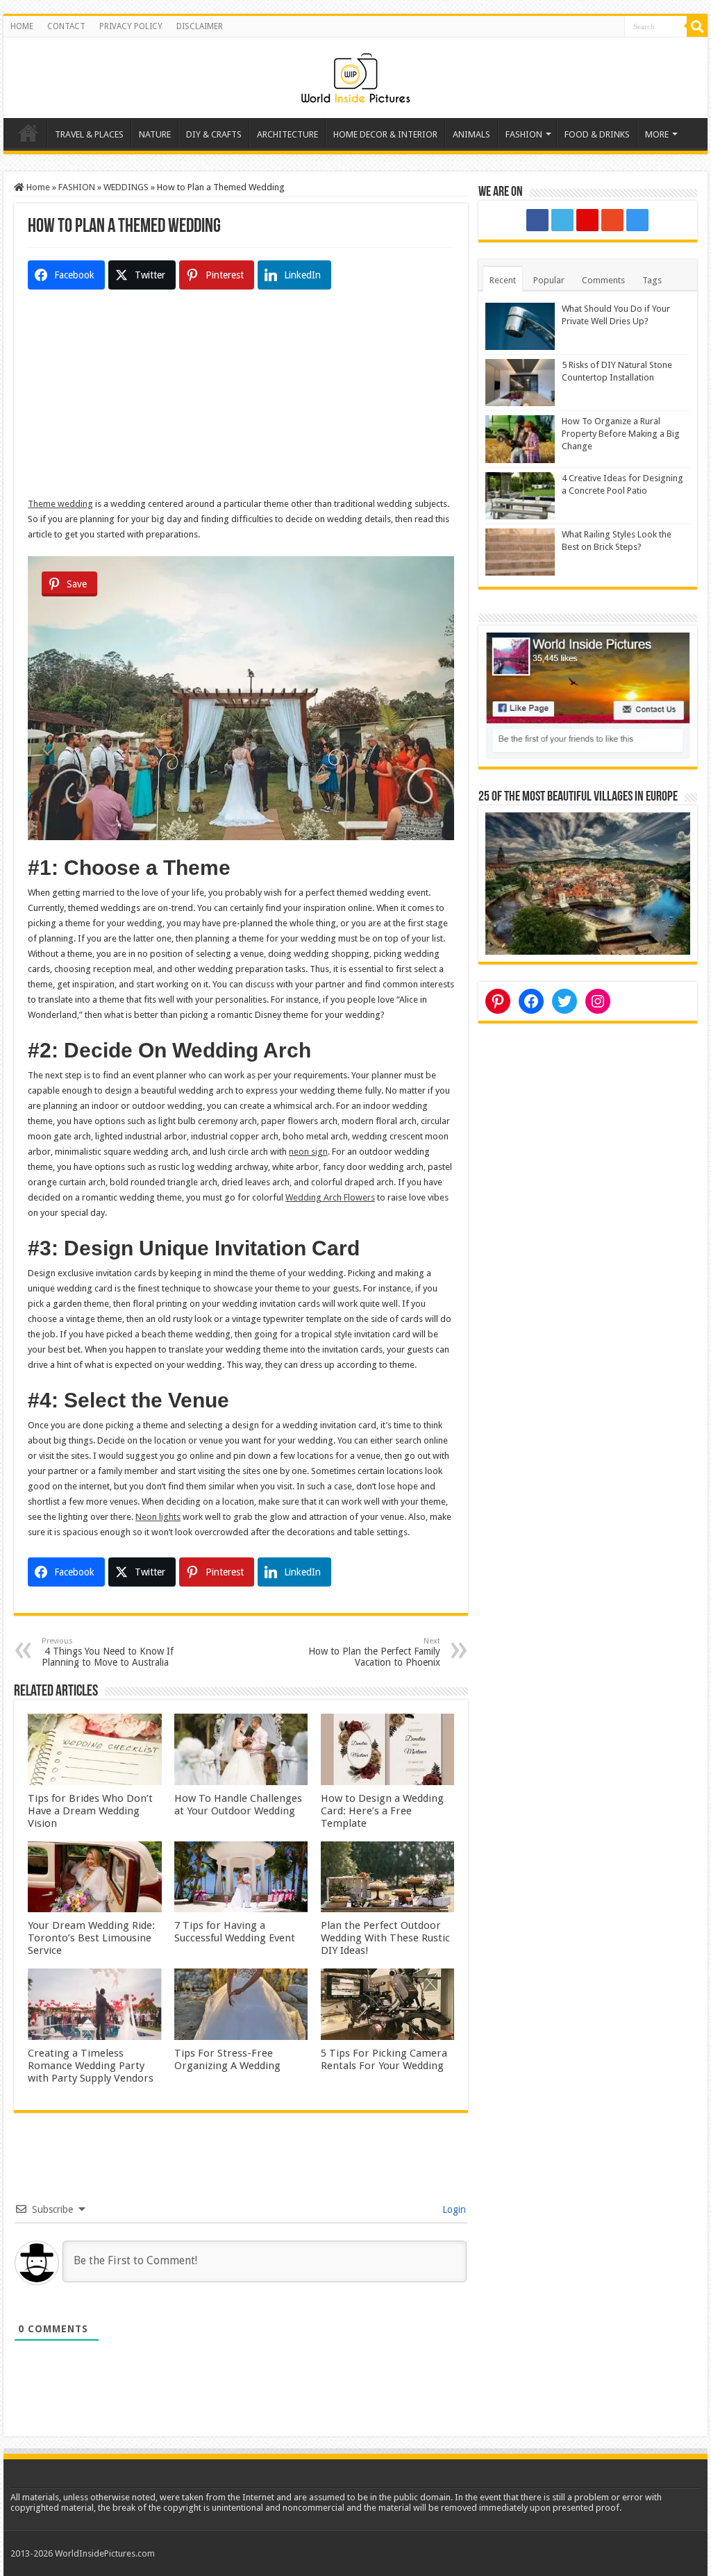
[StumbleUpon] (612, 220)
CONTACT (66, 26)
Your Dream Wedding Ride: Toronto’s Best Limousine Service (91, 1938)
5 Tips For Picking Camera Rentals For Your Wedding (384, 2059)
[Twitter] (562, 220)
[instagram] (637, 220)
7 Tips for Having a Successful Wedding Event (235, 1932)
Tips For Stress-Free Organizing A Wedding (227, 2059)
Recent (503, 280)
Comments (603, 280)
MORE (657, 134)
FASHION (524, 134)
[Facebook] (537, 220)
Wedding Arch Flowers (330, 1197)
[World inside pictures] (355, 75)
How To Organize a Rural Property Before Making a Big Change (621, 434)
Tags (652, 280)
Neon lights (158, 1517)
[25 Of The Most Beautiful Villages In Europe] (588, 883)
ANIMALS (471, 134)
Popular (549, 280)
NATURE (155, 134)
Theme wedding (60, 504)
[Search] (697, 26)
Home (28, 133)
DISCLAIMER (200, 26)
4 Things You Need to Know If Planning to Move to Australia (108, 1652)
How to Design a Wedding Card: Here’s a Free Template (382, 1811)
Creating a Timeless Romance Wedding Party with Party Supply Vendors (91, 2066)
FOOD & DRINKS (597, 134)
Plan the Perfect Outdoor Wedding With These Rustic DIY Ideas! (385, 1938)
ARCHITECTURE (287, 134)
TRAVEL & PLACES (89, 134)
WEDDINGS (126, 187)
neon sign (308, 1152)
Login (453, 2209)
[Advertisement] (241, 399)
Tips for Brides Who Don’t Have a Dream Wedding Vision (90, 1811)
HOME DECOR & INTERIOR (385, 134)
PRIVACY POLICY (131, 26)
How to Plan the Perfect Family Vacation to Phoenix (374, 1652)
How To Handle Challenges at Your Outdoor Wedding (238, 1805)
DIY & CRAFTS (214, 134)
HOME (22, 26)
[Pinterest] (587, 220)
